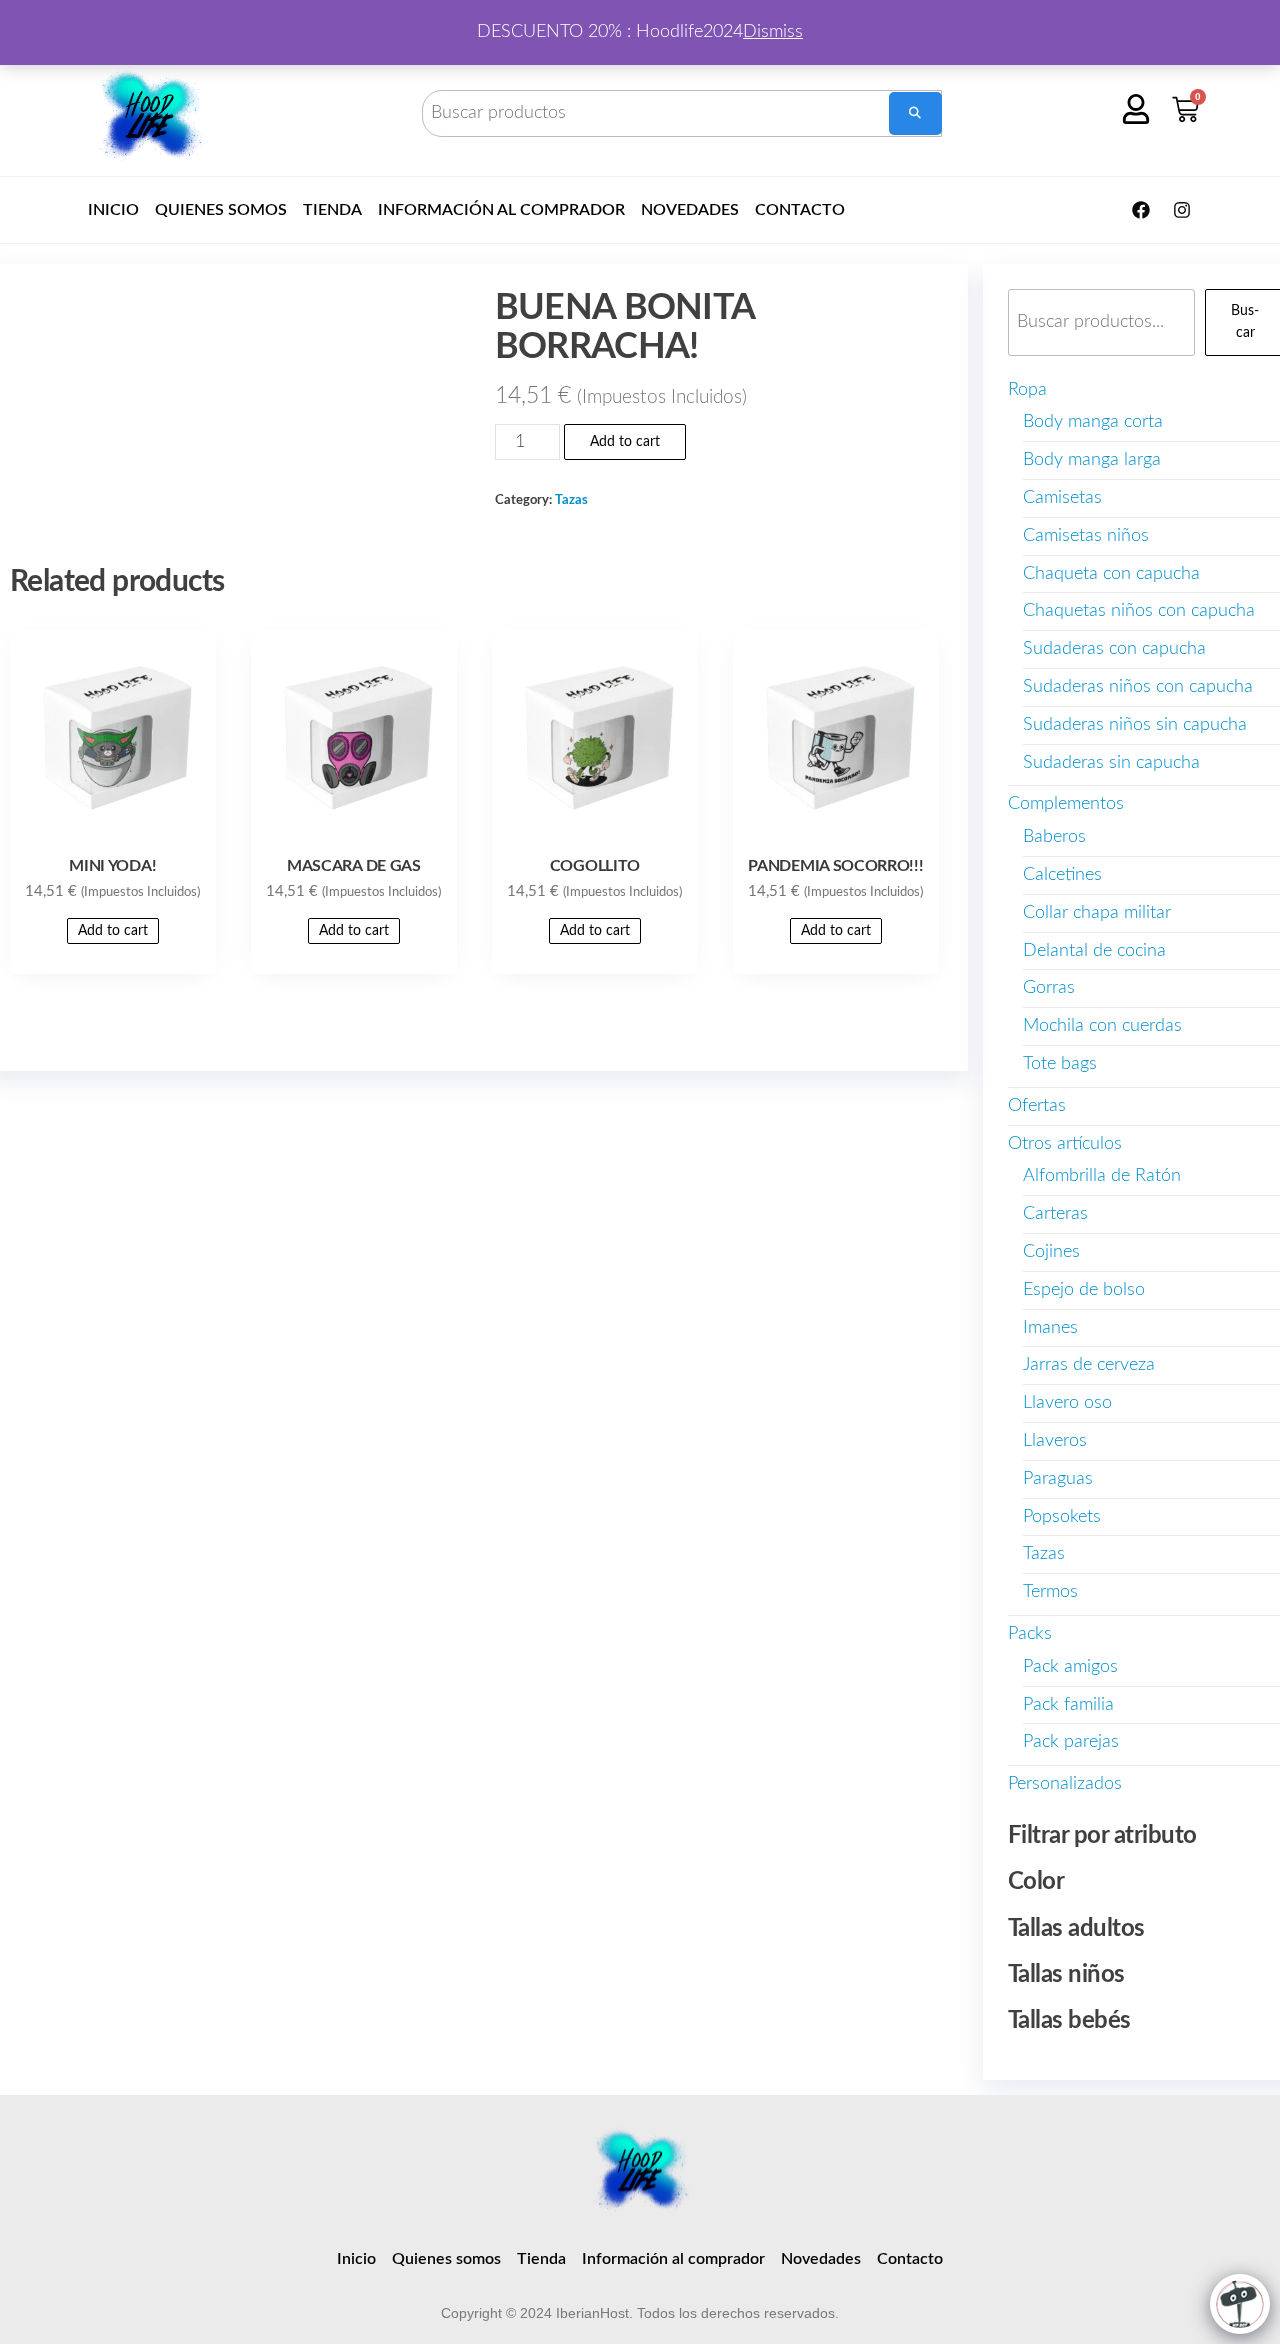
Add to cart (625, 442)
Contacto (800, 210)
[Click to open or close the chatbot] (1240, 2304)
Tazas (571, 500)
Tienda (332, 210)
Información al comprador (501, 210)
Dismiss (773, 32)
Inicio (113, 210)
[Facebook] (1141, 210)
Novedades (690, 210)
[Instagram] (1182, 210)
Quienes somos (221, 210)
